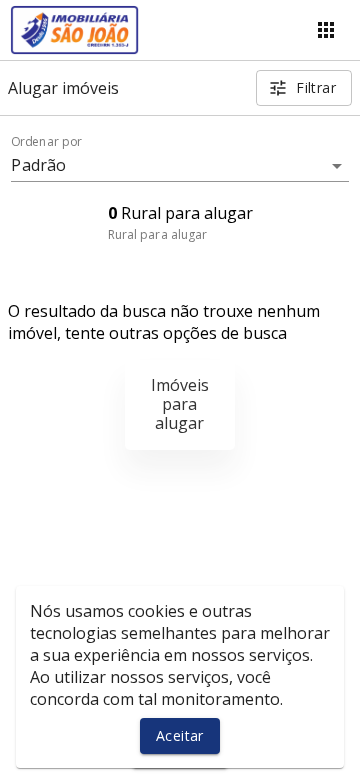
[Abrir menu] (326, 30)
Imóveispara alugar (180, 404)
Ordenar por (47, 142)
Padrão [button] (38, 165)
